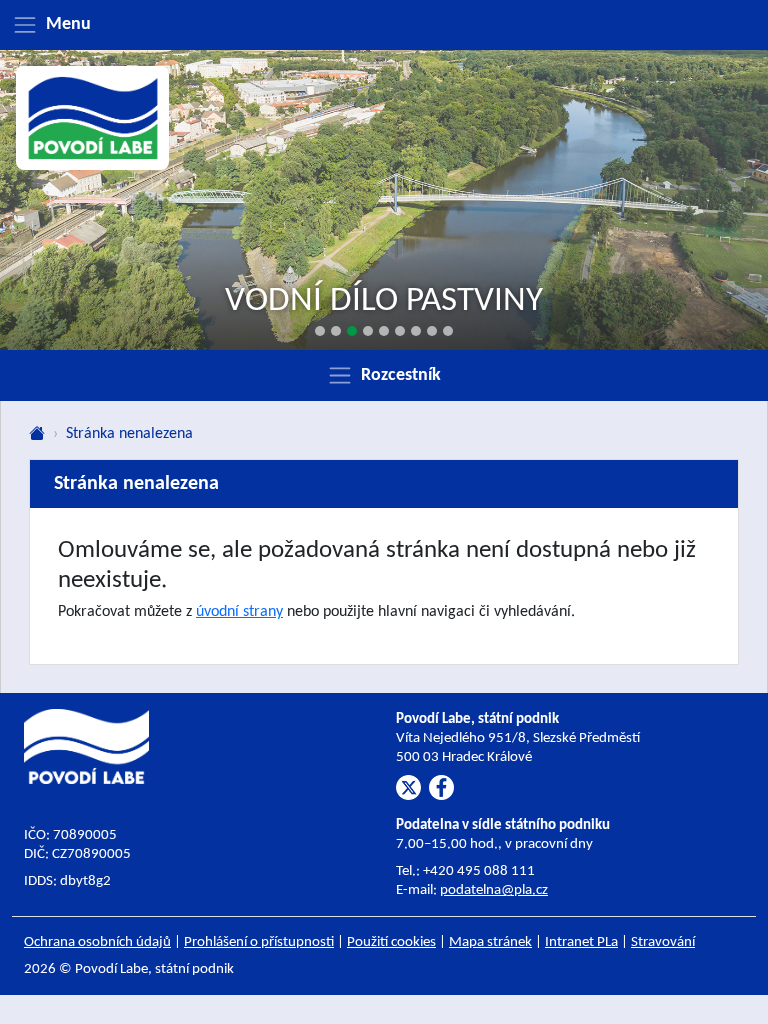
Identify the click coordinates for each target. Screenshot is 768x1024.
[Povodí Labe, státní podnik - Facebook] (441, 787)
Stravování (663, 942)
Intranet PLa (581, 942)
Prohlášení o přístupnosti (259, 942)
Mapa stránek (490, 942)
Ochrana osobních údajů (97, 942)
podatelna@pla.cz (494, 890)
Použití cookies (391, 942)
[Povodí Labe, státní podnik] (93, 118)
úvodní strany (239, 612)
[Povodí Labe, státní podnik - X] (408, 787)
